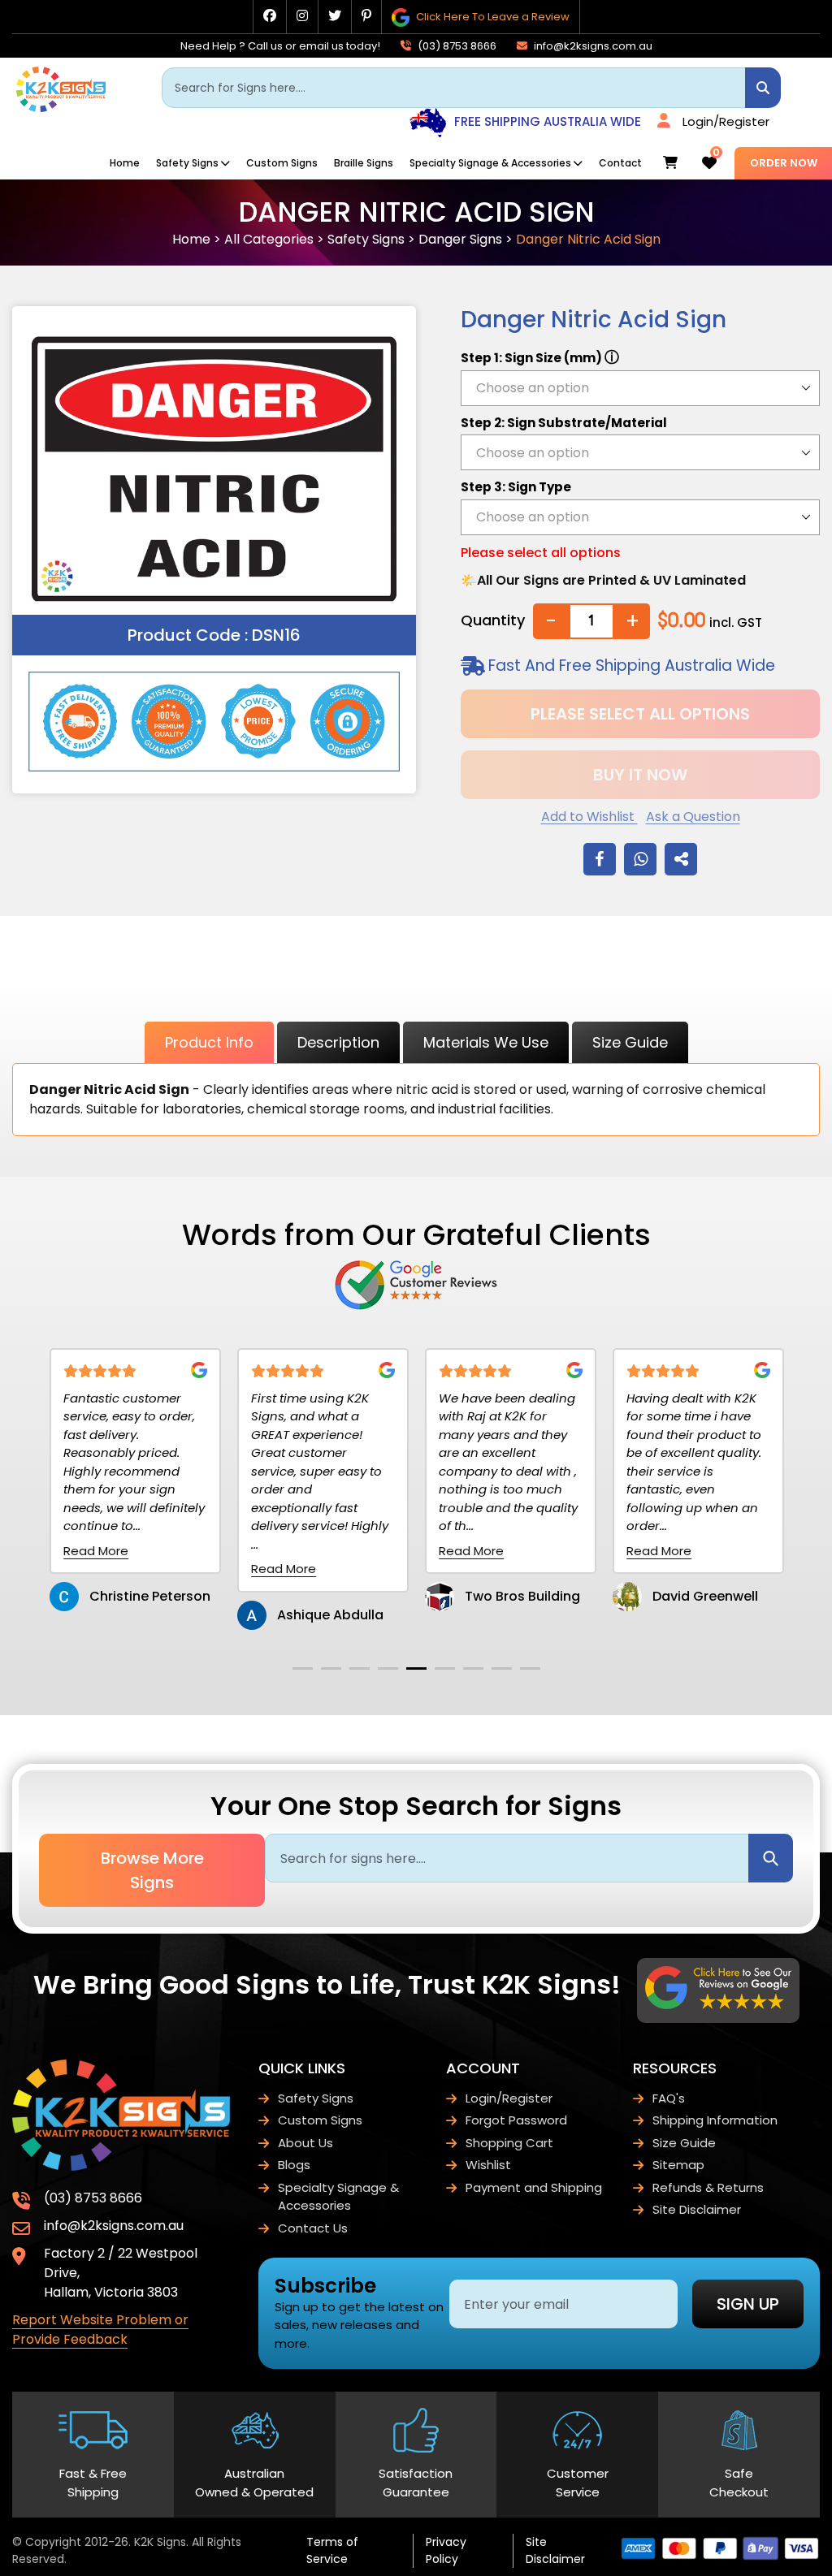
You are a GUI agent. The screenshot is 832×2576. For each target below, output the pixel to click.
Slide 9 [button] (530, 1668)
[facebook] (270, 16)
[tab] (303, 1668)
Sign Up (748, 2304)
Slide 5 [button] (416, 1668)
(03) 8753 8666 (456, 46)
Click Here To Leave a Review (492, 17)
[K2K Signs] (61, 108)
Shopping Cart (509, 2143)
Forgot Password (516, 2120)
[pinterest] (366, 16)
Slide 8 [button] (502, 1668)
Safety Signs (187, 163)
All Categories (269, 239)
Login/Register (726, 121)
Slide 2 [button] (331, 1668)
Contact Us (313, 2228)
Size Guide (630, 1042)
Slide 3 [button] (360, 1668)
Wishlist (488, 2165)
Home (125, 163)
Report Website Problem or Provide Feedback (100, 2330)
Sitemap (678, 2165)
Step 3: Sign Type (516, 487)
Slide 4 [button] (388, 1668)
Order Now (784, 163)
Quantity (493, 620)
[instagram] (302, 16)
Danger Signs (460, 239)
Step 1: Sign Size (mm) (540, 357)
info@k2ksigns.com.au (592, 46)
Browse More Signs (152, 1870)
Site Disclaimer (697, 2209)
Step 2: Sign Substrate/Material (564, 423)
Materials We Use (486, 1042)
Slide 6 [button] (445, 1668)
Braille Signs (364, 163)
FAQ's (669, 2098)
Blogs (294, 2165)
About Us (305, 2143)
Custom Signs (282, 163)
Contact (620, 163)
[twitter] (335, 16)
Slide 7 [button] (473, 1668)
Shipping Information (715, 2120)
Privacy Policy (446, 2550)
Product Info (209, 1042)
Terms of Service (332, 2550)
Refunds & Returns (708, 2187)
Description (338, 1042)
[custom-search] (763, 88)
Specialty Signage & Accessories (490, 163)
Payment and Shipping (534, 2187)
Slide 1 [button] (303, 1668)
